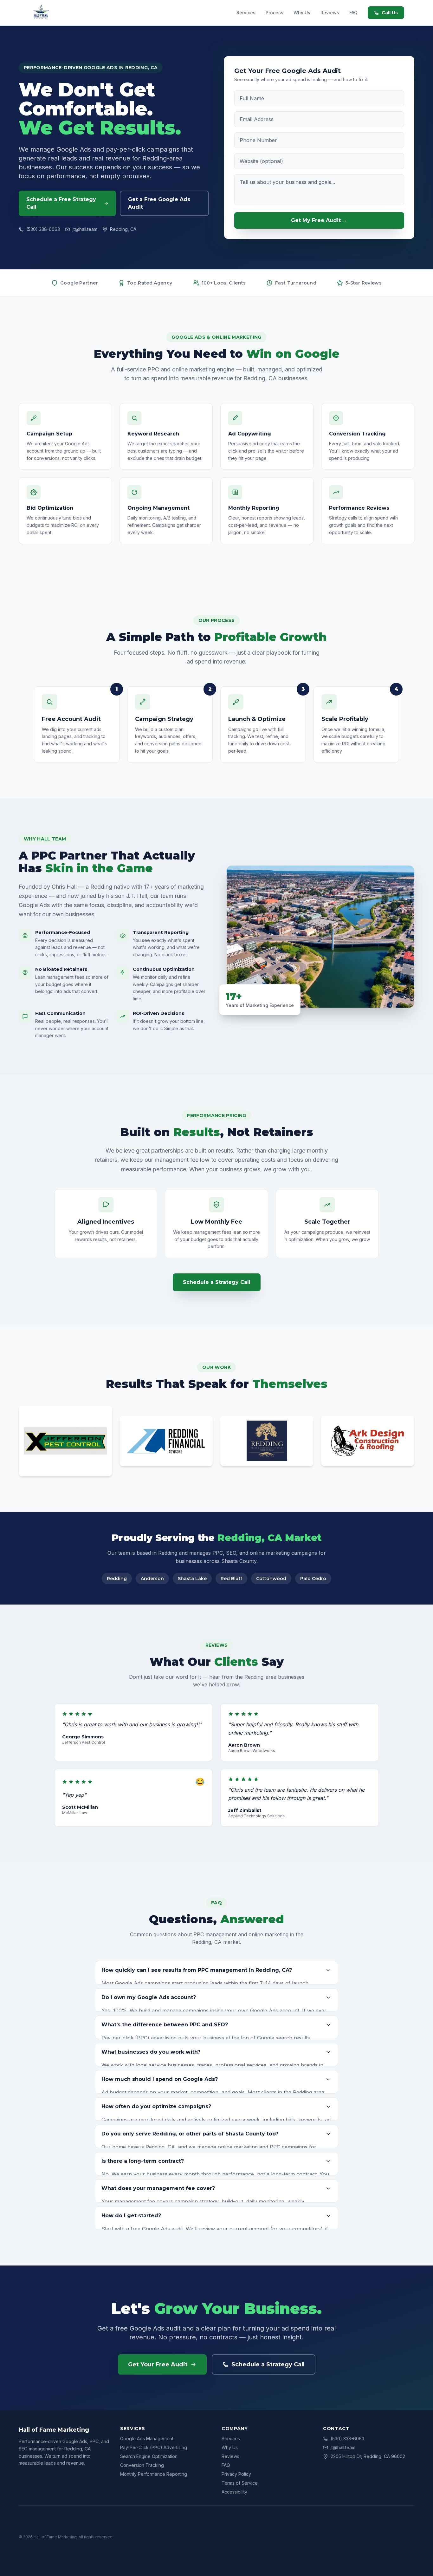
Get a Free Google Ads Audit (159, 203)
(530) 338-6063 (43, 229)
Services (246, 13)
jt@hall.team (85, 229)
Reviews (330, 13)
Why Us (302, 13)
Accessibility (234, 2492)
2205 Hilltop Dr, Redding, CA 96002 (368, 2456)
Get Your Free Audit (158, 2364)
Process (275, 13)
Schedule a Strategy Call (217, 1282)
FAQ (353, 13)
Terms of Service (240, 2483)
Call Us (390, 13)
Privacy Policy (236, 2474)
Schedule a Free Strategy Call (61, 203)
